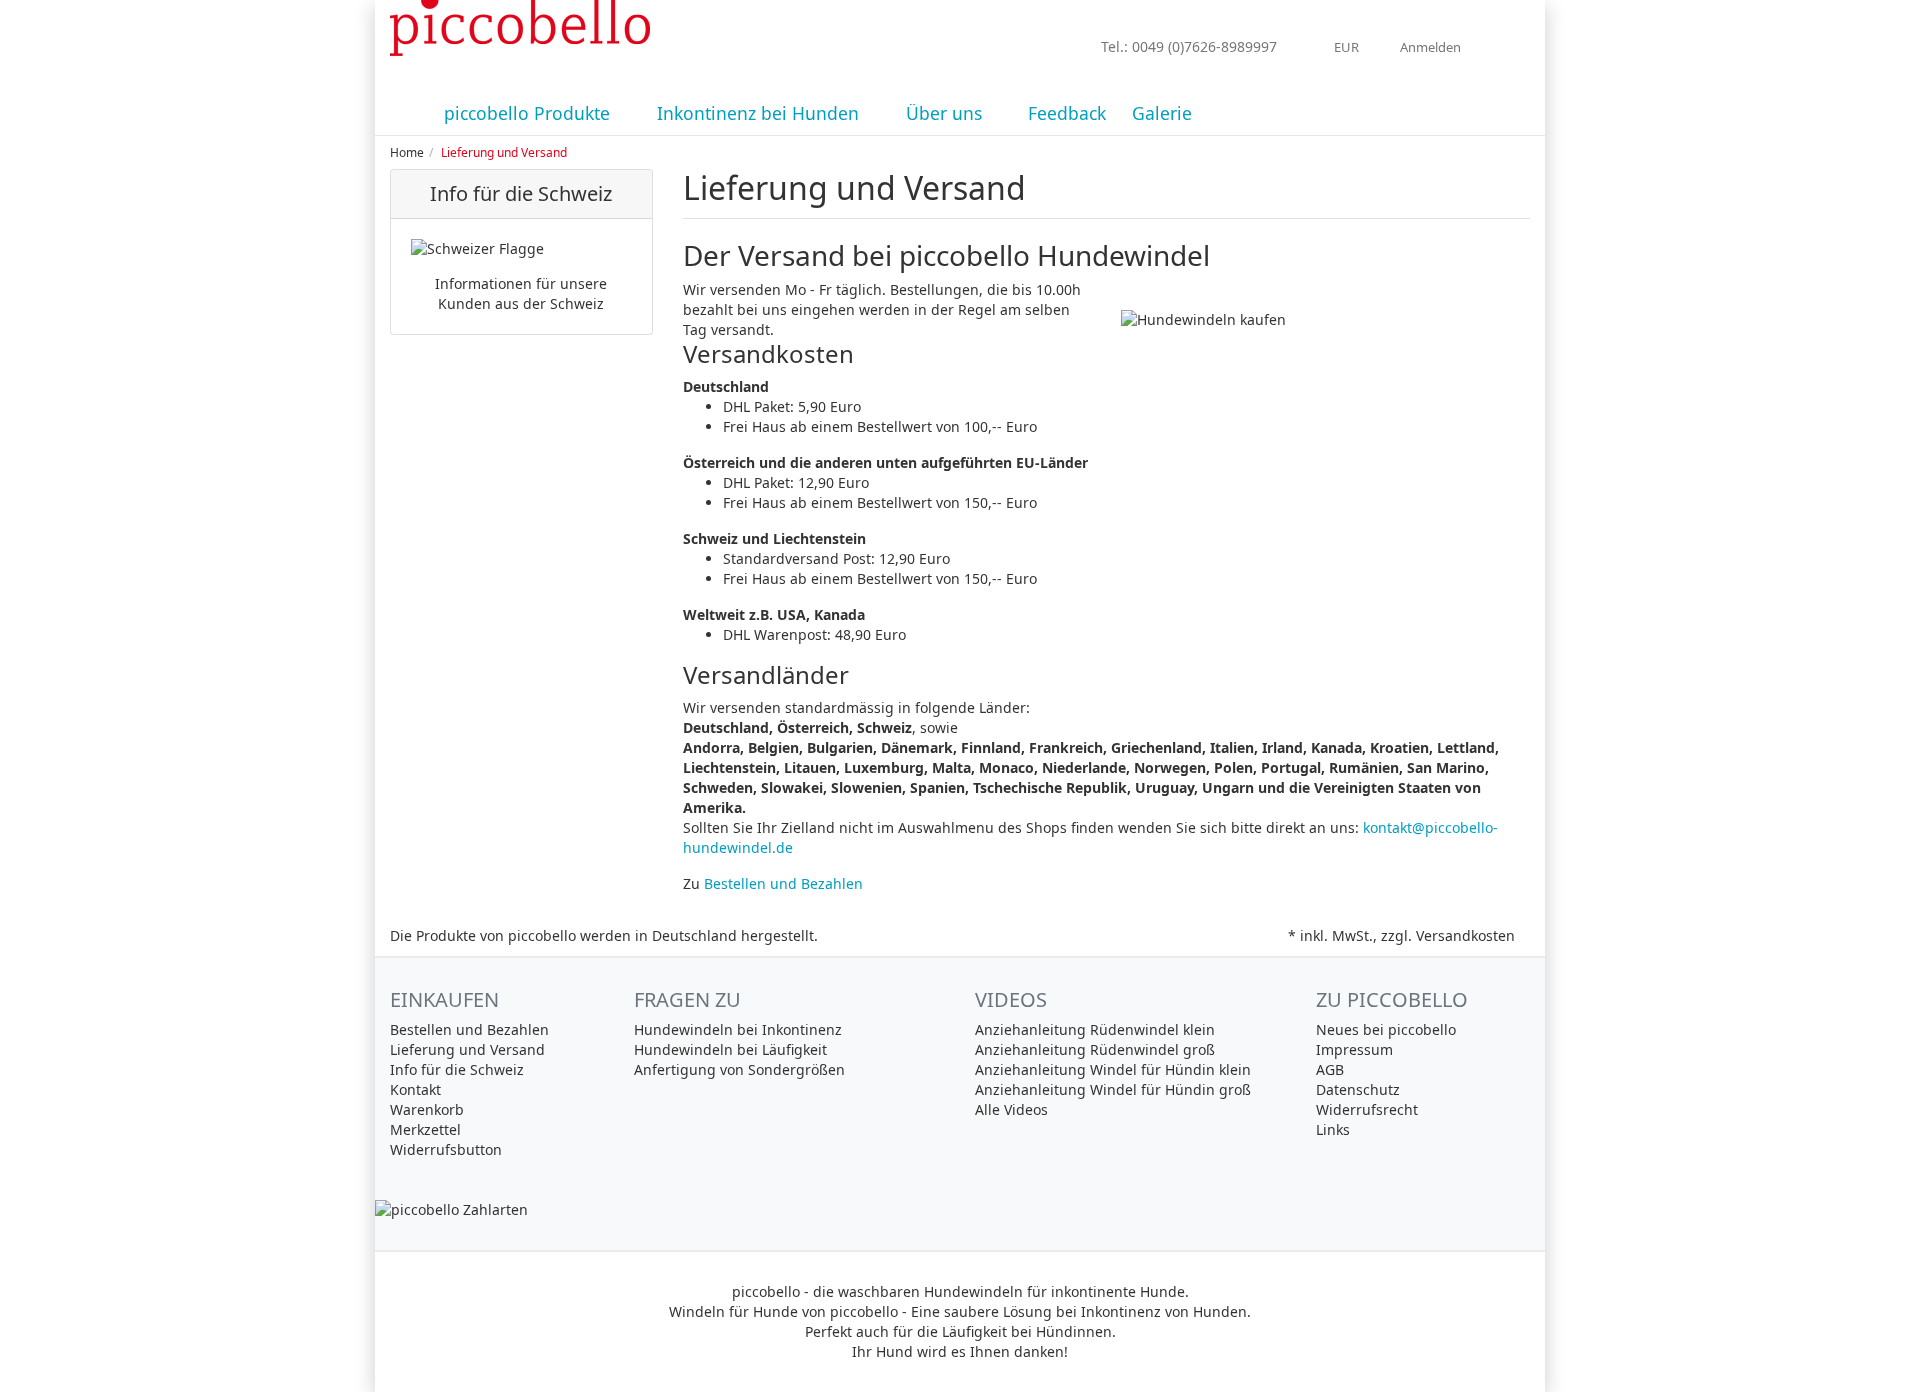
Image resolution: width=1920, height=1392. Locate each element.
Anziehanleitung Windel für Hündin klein (1113, 1069)
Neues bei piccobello (1386, 1029)
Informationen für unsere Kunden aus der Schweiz (521, 293)
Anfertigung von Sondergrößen (739, 1069)
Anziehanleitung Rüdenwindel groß (1095, 1049)
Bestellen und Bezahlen (783, 883)
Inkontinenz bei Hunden (760, 113)
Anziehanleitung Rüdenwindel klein (1095, 1029)
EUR (1348, 47)
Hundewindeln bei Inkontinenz (738, 1029)
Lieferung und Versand (467, 1049)
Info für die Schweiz (457, 1069)
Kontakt (415, 1089)
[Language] (1299, 48)
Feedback (1067, 113)
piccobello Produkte (529, 113)
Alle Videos (1011, 1109)
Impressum (1354, 1049)
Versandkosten (1465, 935)
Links (1333, 1129)
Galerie (1162, 113)
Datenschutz (1358, 1089)
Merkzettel (425, 1129)
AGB (1330, 1069)
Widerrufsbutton (446, 1149)
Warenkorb (427, 1109)
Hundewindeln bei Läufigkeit (730, 1049)
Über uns (946, 113)
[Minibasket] (1510, 47)
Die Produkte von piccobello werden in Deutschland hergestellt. (604, 935)
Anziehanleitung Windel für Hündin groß (1113, 1089)
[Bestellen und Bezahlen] (960, 1210)
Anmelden (1432, 47)
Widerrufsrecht (1367, 1109)
